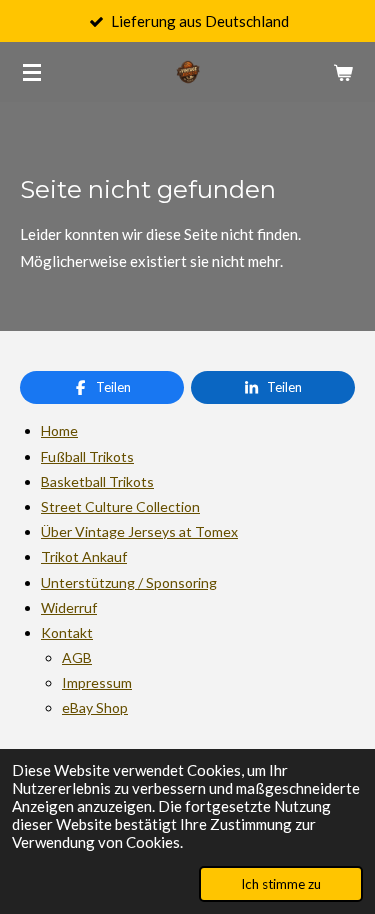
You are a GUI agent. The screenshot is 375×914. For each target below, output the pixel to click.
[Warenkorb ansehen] (343, 72)
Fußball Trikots (87, 456)
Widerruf (69, 607)
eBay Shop (95, 707)
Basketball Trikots (97, 481)
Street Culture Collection (120, 506)
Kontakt (67, 632)
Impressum (97, 682)
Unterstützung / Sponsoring (129, 582)
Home (59, 430)
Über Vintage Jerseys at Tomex (139, 531)
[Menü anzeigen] (32, 72)
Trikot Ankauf (84, 556)
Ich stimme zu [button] (281, 884)
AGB (77, 657)
